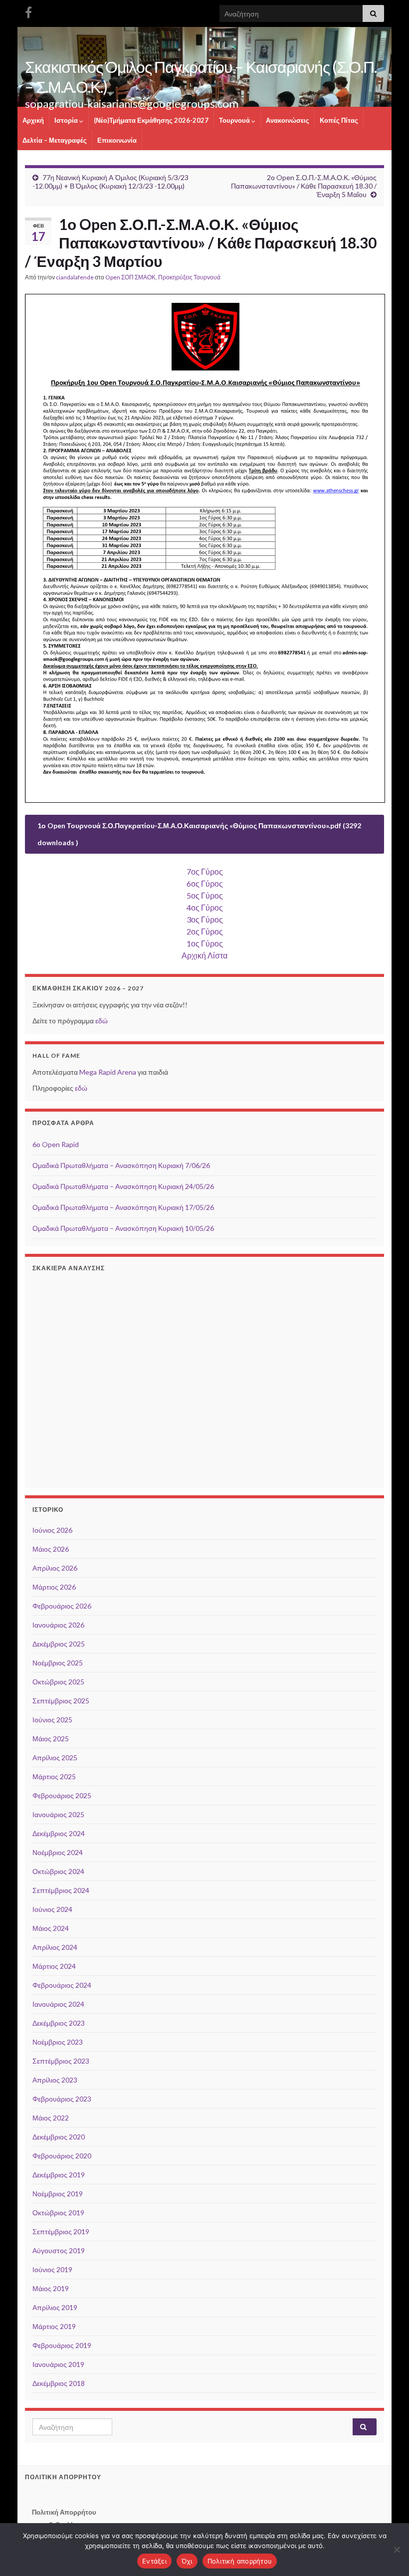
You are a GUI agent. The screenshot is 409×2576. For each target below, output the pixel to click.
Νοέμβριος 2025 (58, 1663)
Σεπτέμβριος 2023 (61, 2061)
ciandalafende (75, 277)
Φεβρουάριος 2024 (62, 1985)
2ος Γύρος (205, 931)
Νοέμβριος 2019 (58, 2194)
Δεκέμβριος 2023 (59, 2023)
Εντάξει (154, 2561)
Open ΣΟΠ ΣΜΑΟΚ (130, 277)
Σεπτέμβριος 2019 (61, 2231)
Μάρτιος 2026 (54, 1587)
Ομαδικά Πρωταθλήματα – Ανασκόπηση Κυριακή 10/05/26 (123, 1228)
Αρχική (33, 120)
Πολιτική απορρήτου (240, 2561)
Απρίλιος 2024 (55, 1947)
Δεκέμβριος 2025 (59, 1644)
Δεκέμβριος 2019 (59, 2175)
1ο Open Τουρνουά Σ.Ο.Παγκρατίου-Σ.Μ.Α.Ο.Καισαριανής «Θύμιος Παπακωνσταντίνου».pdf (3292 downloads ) (199, 834)
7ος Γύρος (205, 871)
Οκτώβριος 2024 (58, 1871)
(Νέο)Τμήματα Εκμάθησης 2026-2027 (151, 120)
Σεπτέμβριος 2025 (61, 1701)
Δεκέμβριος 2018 (59, 2383)
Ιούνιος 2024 (52, 1909)
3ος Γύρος (205, 919)
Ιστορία (67, 120)
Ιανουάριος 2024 (58, 2004)
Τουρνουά (235, 120)
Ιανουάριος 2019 (58, 2364)
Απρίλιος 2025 (55, 1757)
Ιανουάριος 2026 (58, 1625)
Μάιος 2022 (51, 2118)
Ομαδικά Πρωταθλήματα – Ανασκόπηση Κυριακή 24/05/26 (123, 1186)
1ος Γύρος (205, 943)
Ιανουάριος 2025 (58, 1814)
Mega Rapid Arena (108, 1072)
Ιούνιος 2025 (52, 1720)
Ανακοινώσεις (288, 120)
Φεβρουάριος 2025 (62, 1795)
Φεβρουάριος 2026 (62, 1606)
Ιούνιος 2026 (52, 1530)
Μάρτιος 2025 (54, 1776)
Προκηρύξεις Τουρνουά (189, 277)
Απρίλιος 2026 (55, 1568)
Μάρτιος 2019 (54, 2326)
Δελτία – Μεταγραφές (55, 140)
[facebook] (28, 11)
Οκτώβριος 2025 (58, 1682)
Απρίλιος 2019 (55, 2307)
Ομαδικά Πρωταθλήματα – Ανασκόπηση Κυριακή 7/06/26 (121, 1165)
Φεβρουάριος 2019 (62, 2345)
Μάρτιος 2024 (54, 1966)
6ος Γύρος (205, 883)
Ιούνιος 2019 (52, 2269)
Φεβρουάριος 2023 (62, 2099)
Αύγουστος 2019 (59, 2250)
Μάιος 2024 (51, 1928)
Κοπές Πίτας (339, 120)
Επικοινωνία (117, 140)
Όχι (187, 2561)
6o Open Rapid (56, 1144)
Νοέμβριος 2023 (58, 2042)
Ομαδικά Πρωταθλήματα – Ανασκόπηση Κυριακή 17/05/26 (123, 1207)
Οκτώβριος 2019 (58, 2213)
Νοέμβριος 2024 (58, 1852)
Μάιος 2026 (51, 1549)
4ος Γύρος (205, 907)
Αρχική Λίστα (204, 955)
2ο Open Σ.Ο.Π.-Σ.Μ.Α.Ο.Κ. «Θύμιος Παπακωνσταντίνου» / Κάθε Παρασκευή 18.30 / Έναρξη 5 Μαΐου (304, 186)
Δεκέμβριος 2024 (59, 1833)
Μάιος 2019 (51, 2288)
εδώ (102, 1021)
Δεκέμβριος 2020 (59, 2137)
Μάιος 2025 (51, 1739)
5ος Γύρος (205, 895)
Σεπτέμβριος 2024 (61, 1890)
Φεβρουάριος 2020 (62, 2156)
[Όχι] (397, 2550)
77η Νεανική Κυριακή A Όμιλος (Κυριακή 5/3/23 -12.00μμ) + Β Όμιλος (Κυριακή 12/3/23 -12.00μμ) (110, 182)
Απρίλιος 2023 (55, 2080)
